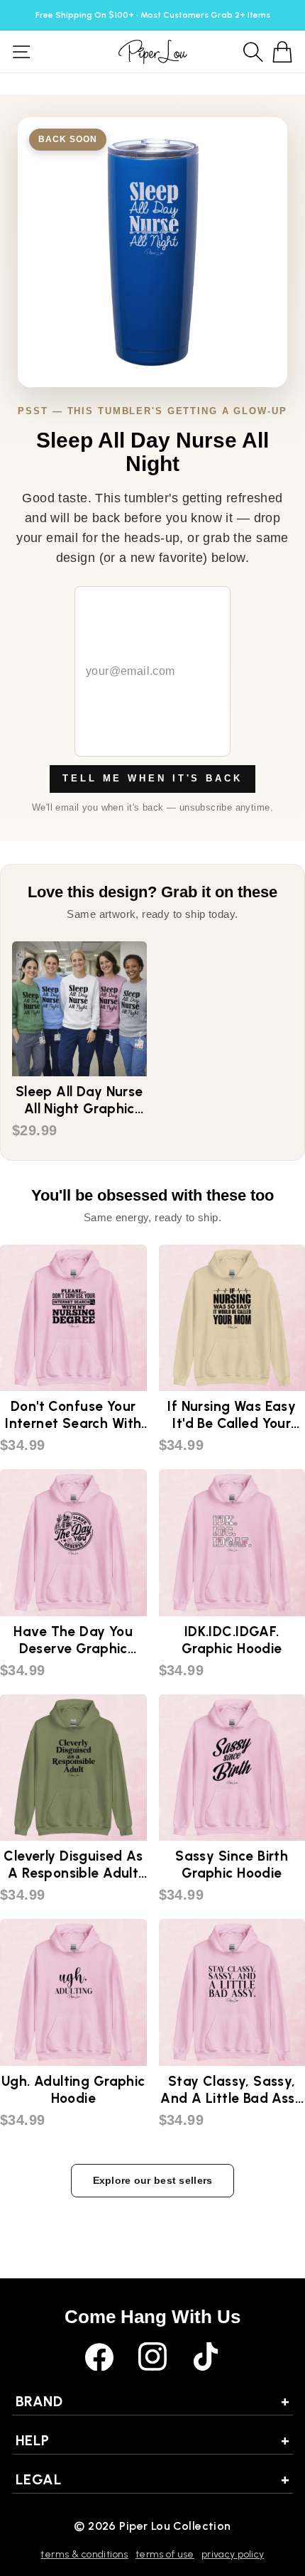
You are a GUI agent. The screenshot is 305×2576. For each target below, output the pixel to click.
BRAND (152, 2401)
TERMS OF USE (165, 2554)
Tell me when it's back (152, 778)
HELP (152, 2440)
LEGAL (152, 2479)
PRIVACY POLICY (233, 2554)
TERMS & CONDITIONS (84, 2554)
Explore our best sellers (153, 2180)
